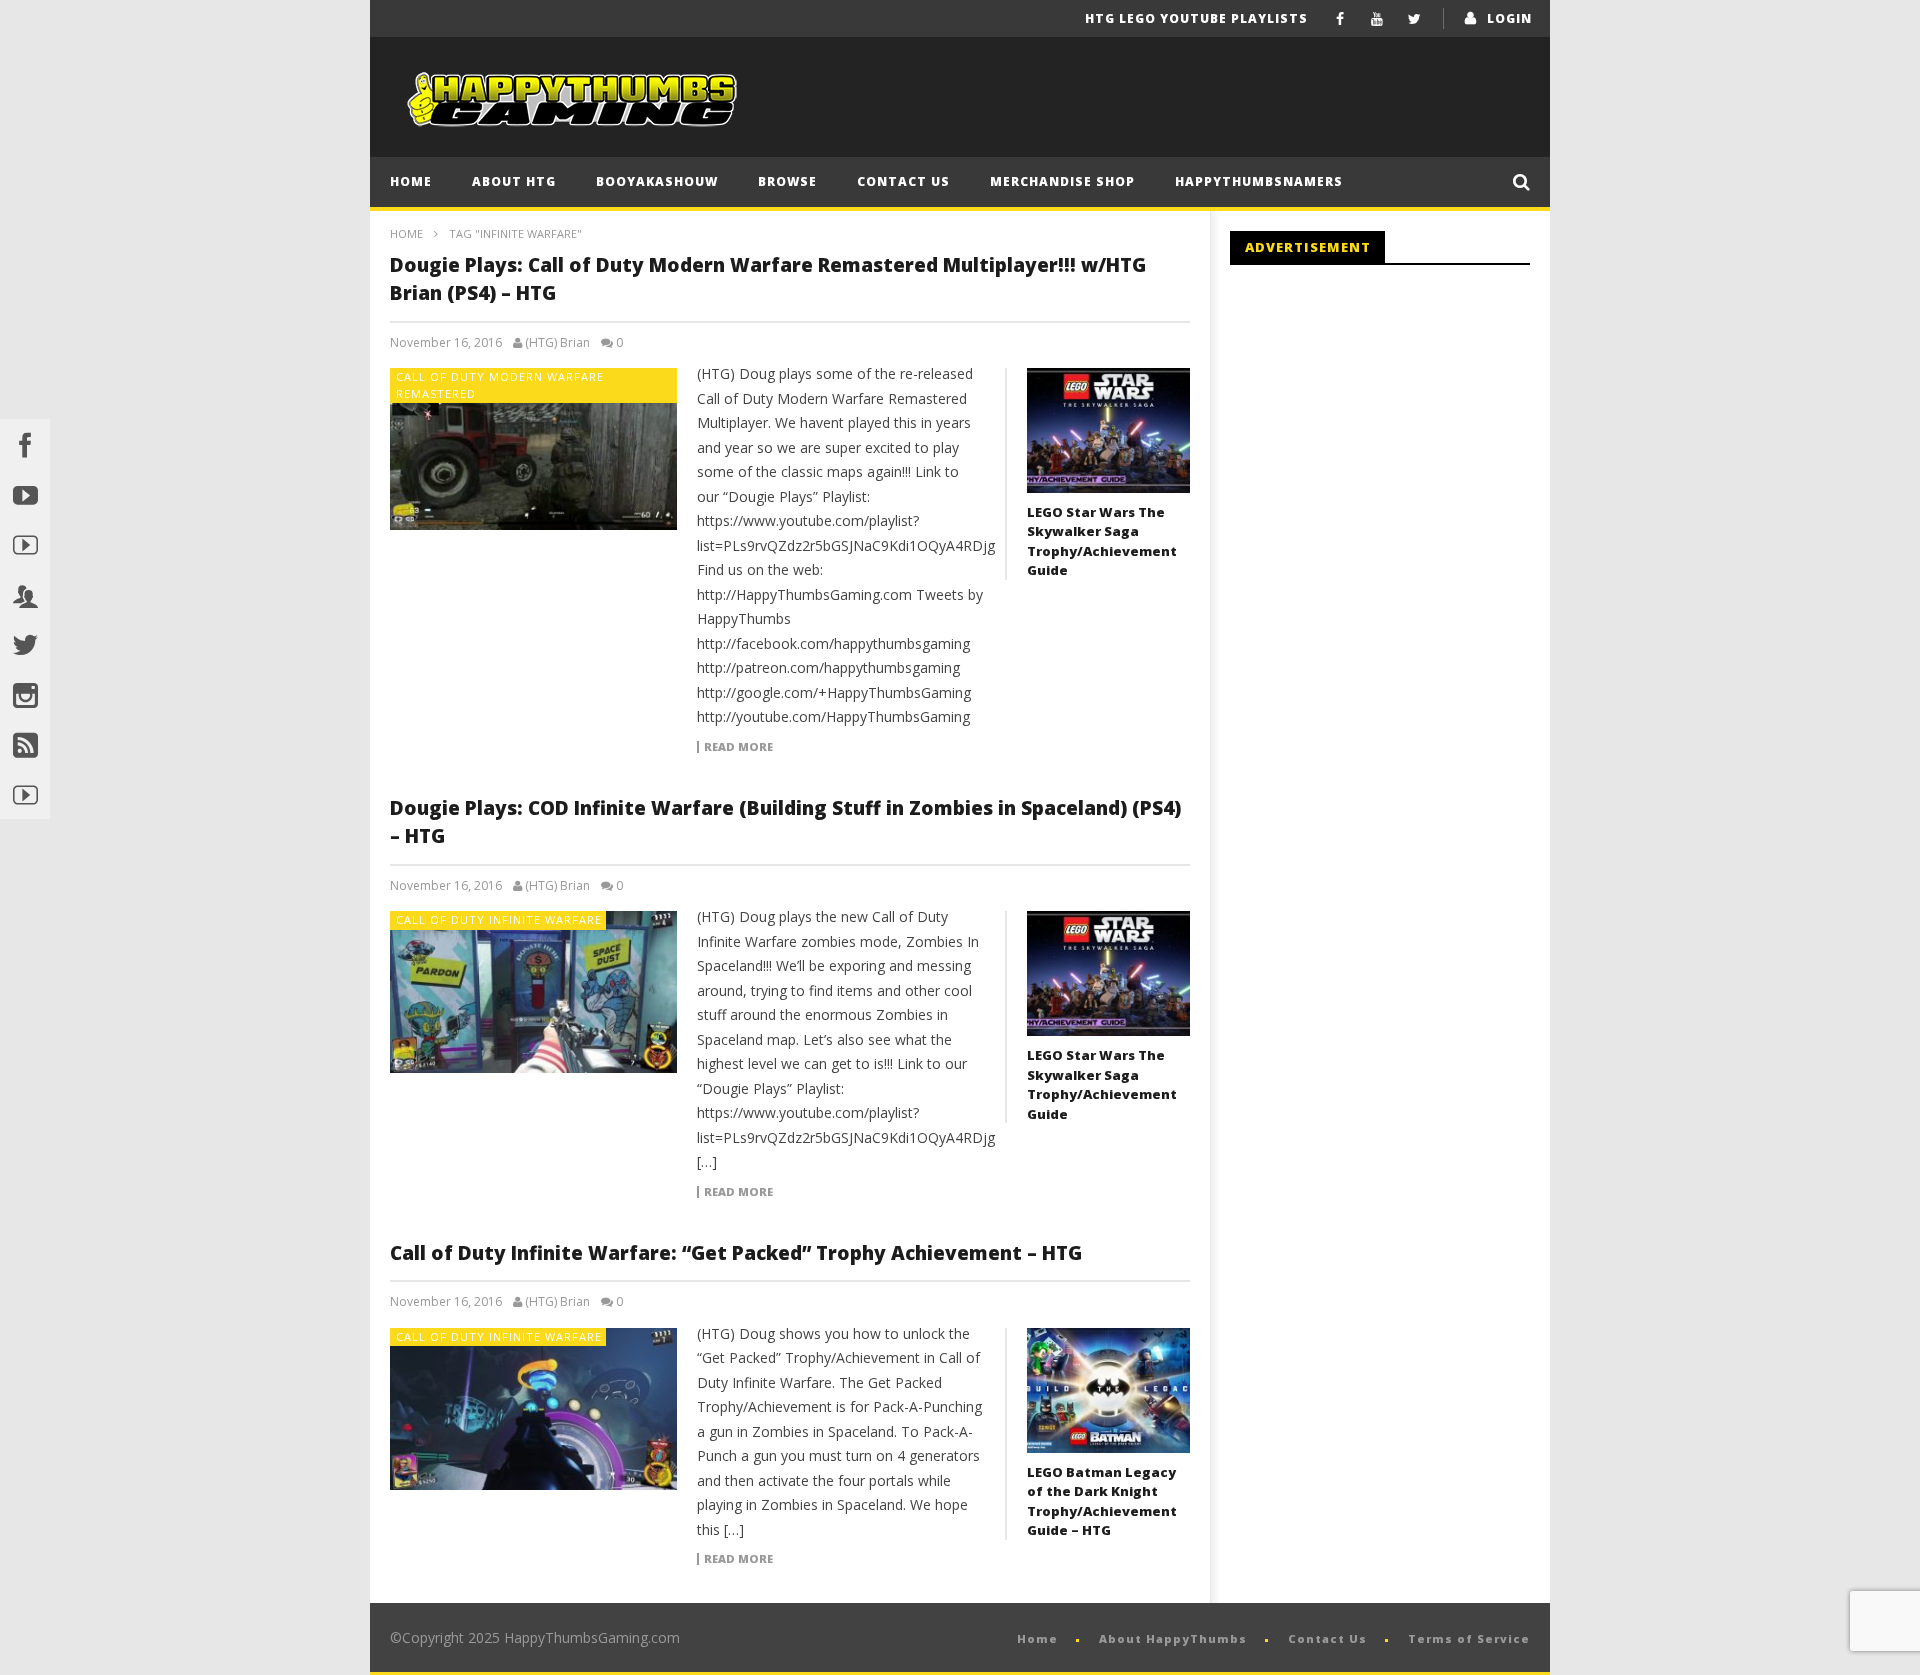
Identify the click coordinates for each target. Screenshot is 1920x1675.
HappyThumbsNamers (1259, 181)
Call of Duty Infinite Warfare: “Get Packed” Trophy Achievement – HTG (736, 1253)
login (1509, 18)
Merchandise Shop (1062, 181)
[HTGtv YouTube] (25, 544)
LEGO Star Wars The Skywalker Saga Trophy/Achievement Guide (1102, 541)
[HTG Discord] (25, 594)
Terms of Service (1469, 1638)
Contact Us (903, 181)
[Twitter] (1414, 18)
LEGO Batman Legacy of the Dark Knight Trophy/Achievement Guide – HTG (1102, 1501)
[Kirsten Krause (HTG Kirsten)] (25, 794)
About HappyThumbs (1173, 1638)
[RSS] (25, 744)
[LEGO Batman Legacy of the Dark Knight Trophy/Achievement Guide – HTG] (1108, 1390)
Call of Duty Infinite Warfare (499, 919)
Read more (738, 747)
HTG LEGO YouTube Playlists (1196, 18)
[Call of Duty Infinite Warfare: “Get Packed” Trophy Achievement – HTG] (534, 1409)
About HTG (514, 181)
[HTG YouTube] (25, 494)
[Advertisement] (1398, 445)
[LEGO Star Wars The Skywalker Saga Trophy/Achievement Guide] (1108, 430)
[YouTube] (1377, 18)
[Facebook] (1340, 18)
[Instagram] (25, 694)
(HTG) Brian (557, 343)
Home (411, 181)
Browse (787, 181)
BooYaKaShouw (657, 181)
